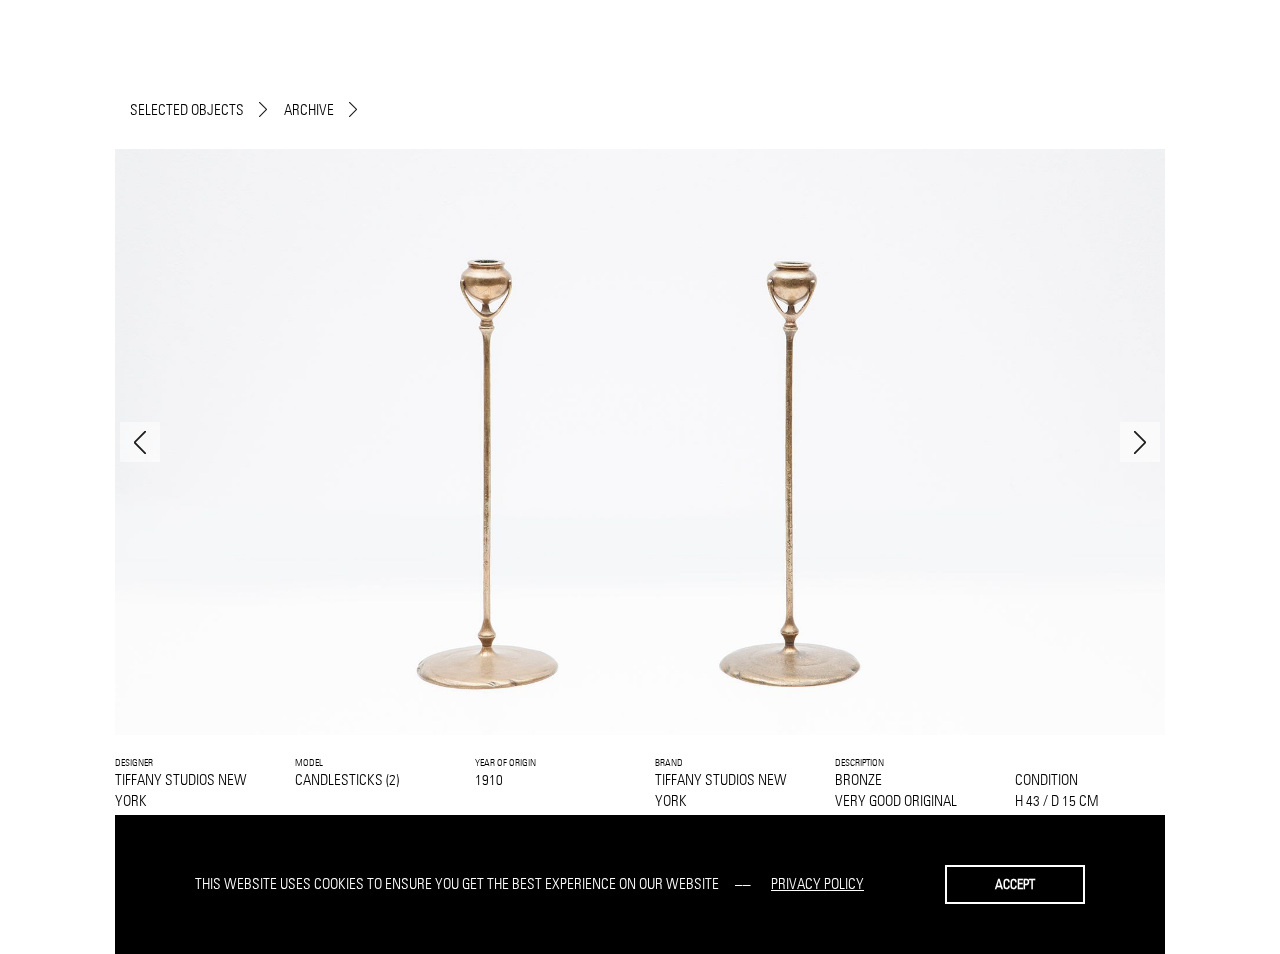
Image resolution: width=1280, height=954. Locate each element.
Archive (309, 109)
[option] (640, 442)
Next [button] (1140, 442)
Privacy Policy (817, 883)
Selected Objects (187, 109)
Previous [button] (140, 442)
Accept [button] (1015, 884)
